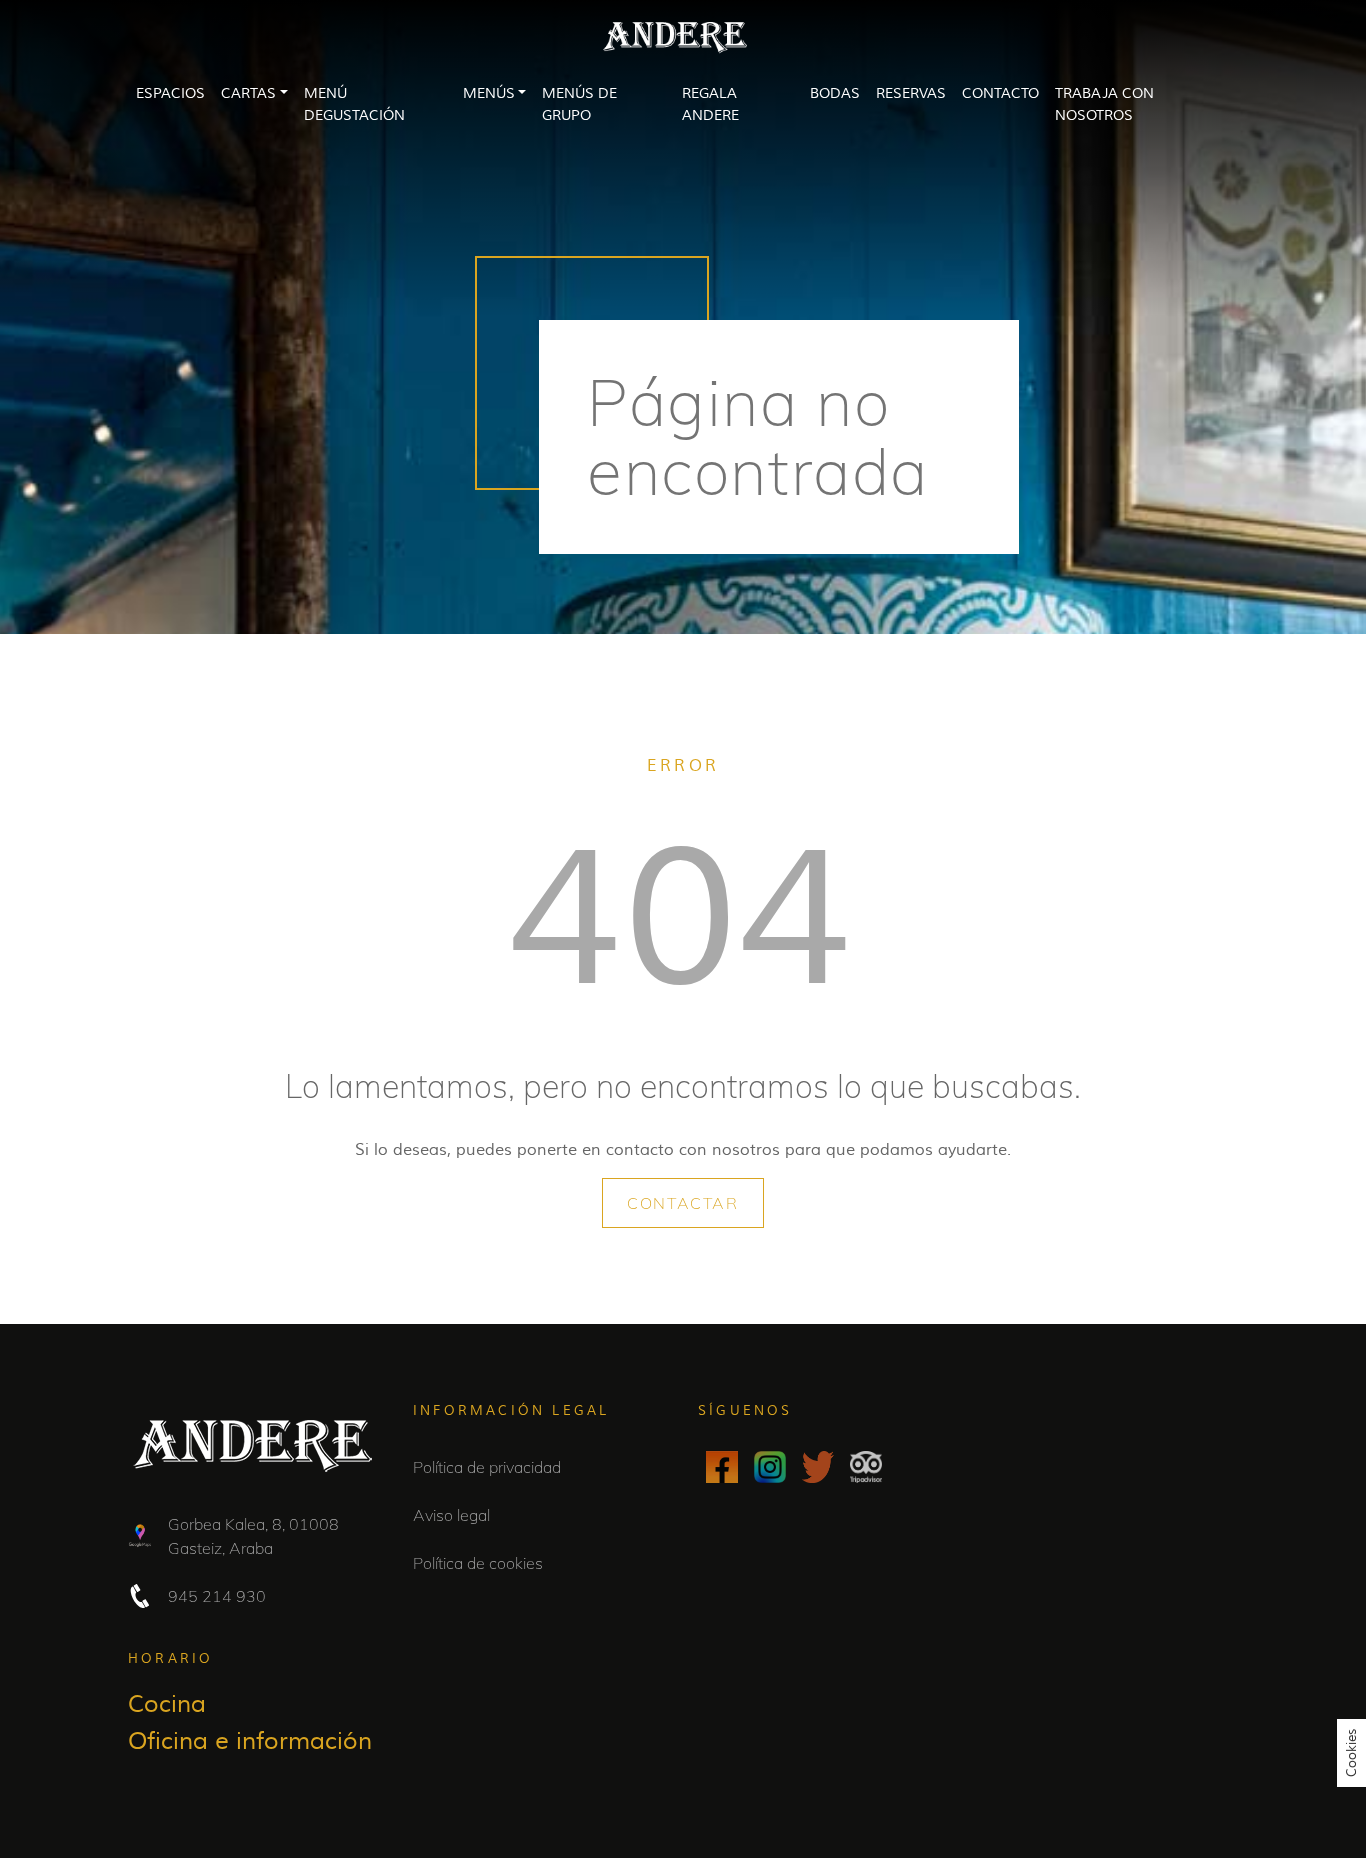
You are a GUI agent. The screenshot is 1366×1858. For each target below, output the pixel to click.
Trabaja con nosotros (1104, 104)
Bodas (835, 93)
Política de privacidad (487, 1467)
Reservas (911, 93)
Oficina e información (250, 1741)
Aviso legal (451, 1515)
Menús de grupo (579, 104)
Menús (489, 93)
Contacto (1000, 93)
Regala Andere (710, 104)
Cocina (167, 1704)
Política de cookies (478, 1563)
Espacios (170, 93)
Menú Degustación (354, 104)
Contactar (682, 1203)
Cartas (248, 93)
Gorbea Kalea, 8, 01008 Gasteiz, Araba (253, 1536)
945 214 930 (217, 1596)
